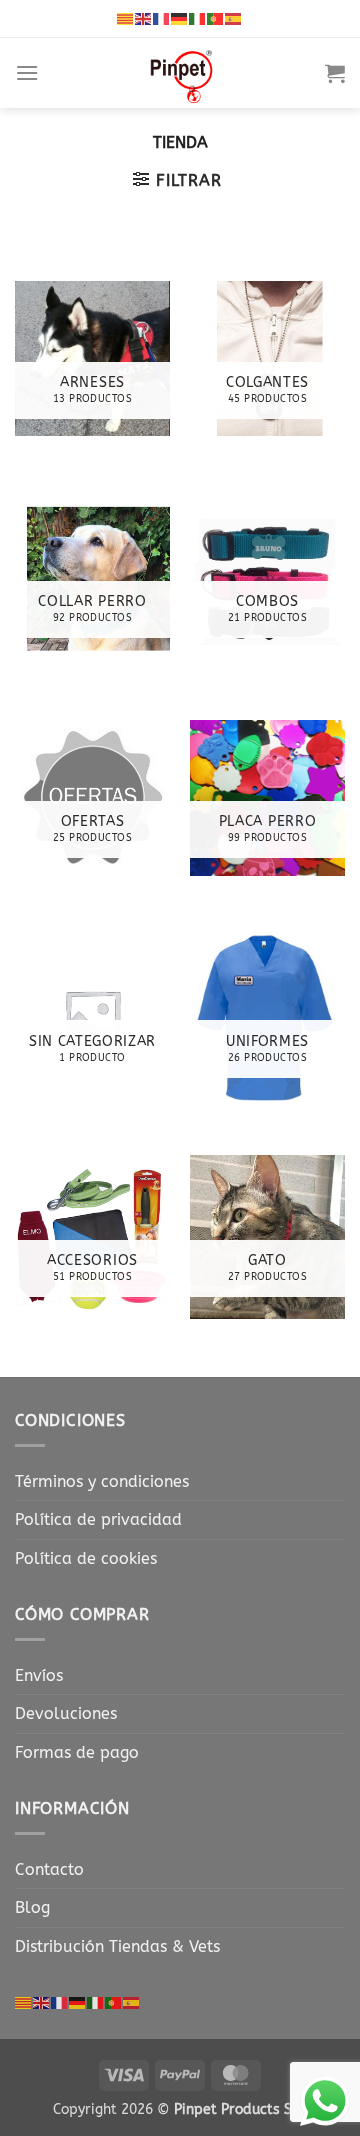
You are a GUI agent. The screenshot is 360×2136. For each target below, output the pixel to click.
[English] (144, 18)
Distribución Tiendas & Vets (117, 1946)
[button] (27, 72)
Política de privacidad (98, 1519)
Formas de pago (77, 1752)
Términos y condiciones (102, 1481)
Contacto (49, 1869)
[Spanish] (234, 18)
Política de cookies (86, 1558)
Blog (32, 1907)
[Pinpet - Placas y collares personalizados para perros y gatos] (182, 73)
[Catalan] (126, 18)
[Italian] (198, 18)
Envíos (39, 1675)
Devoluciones (66, 1713)
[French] (162, 18)
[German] (180, 18)
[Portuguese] (216, 18)
